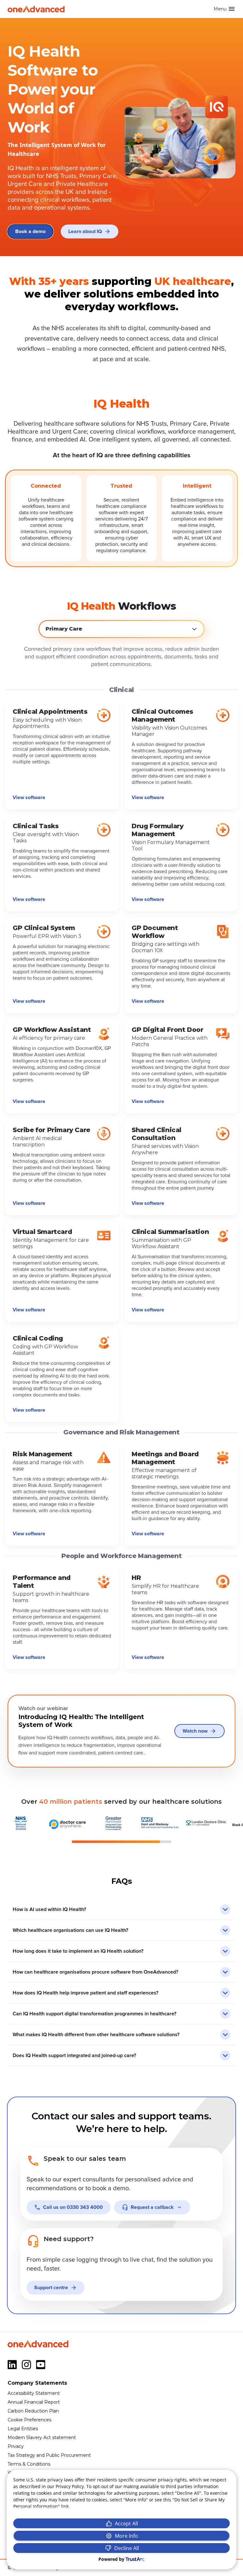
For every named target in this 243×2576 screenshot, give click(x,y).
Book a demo (30, 231)
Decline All (127, 2548)
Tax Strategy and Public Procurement (49, 2455)
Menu (220, 9)
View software (29, 798)
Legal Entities (23, 2429)
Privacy (16, 2446)
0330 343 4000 (73, 2207)
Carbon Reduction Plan (33, 2411)
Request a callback (152, 2207)
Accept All (126, 2524)
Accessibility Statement (34, 2393)
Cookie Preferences (29, 2420)
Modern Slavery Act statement (42, 2437)
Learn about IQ (85, 231)
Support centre (51, 2288)
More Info (126, 2536)
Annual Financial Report (34, 2402)
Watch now (195, 1731)
